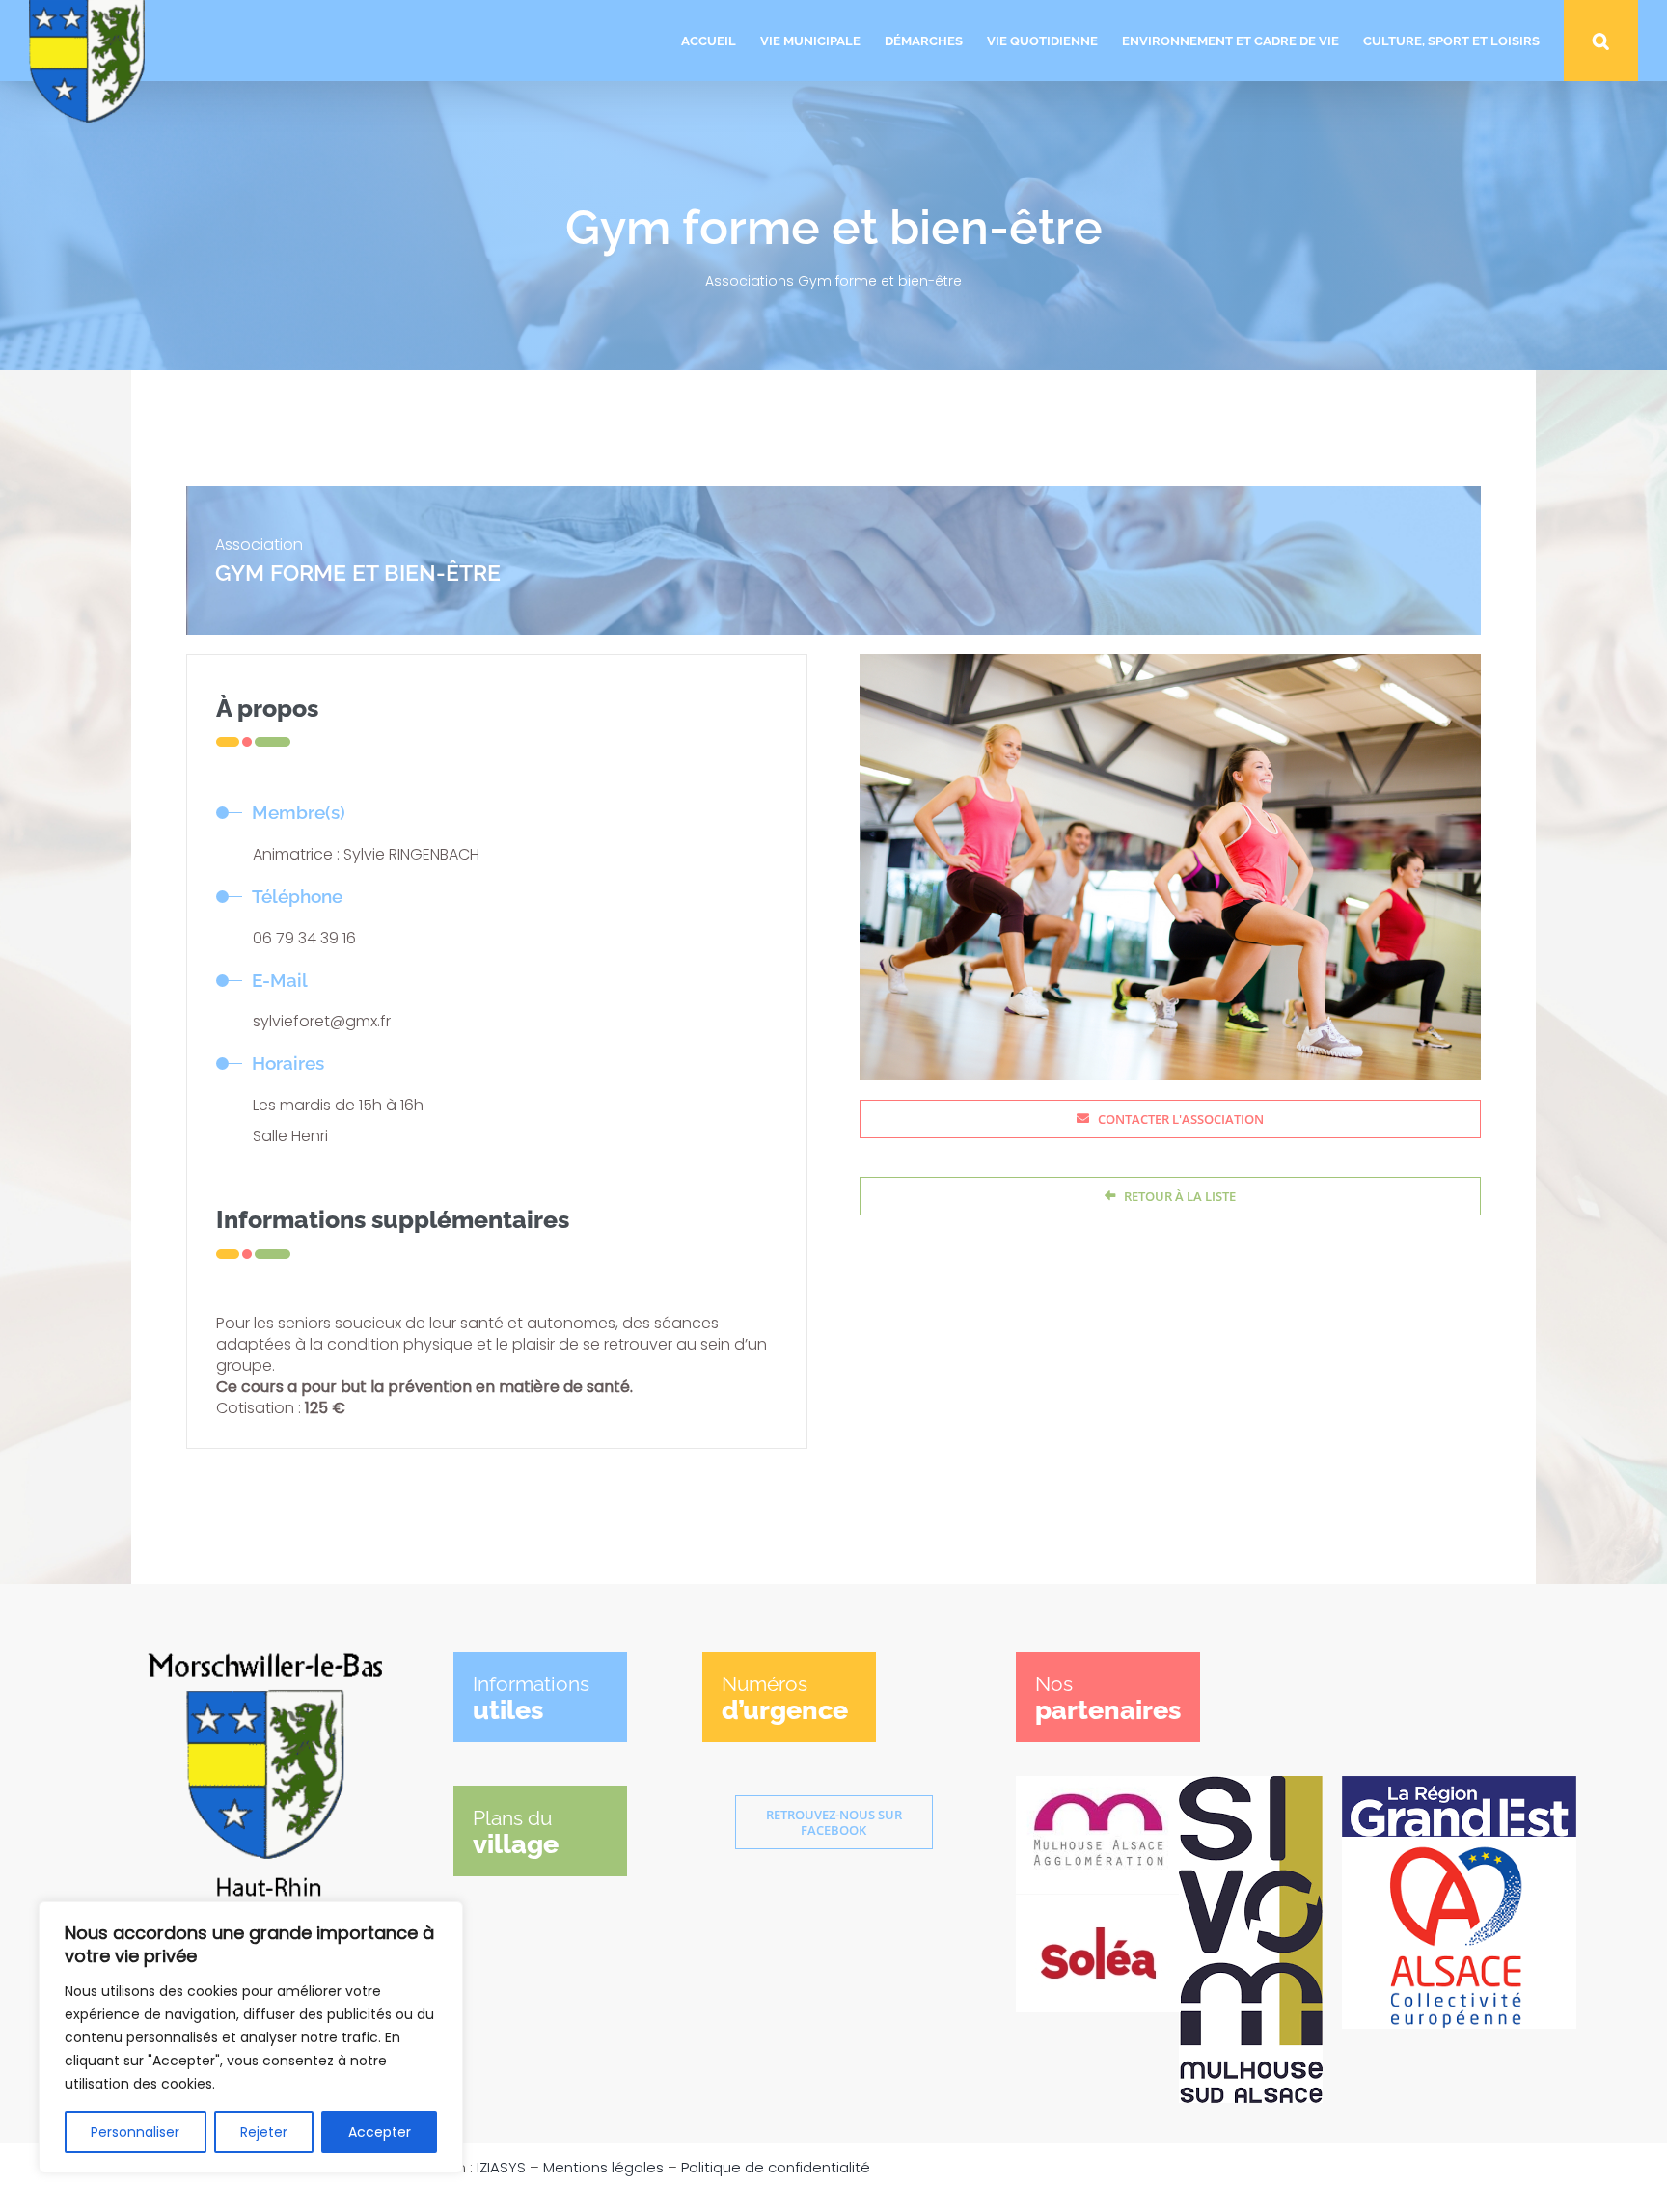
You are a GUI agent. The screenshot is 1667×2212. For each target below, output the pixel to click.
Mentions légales (603, 2167)
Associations (750, 281)
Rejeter (264, 2132)
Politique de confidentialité (776, 2167)
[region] (251, 2037)
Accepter (380, 2132)
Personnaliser (135, 2132)
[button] (1601, 41)
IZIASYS (501, 2167)
